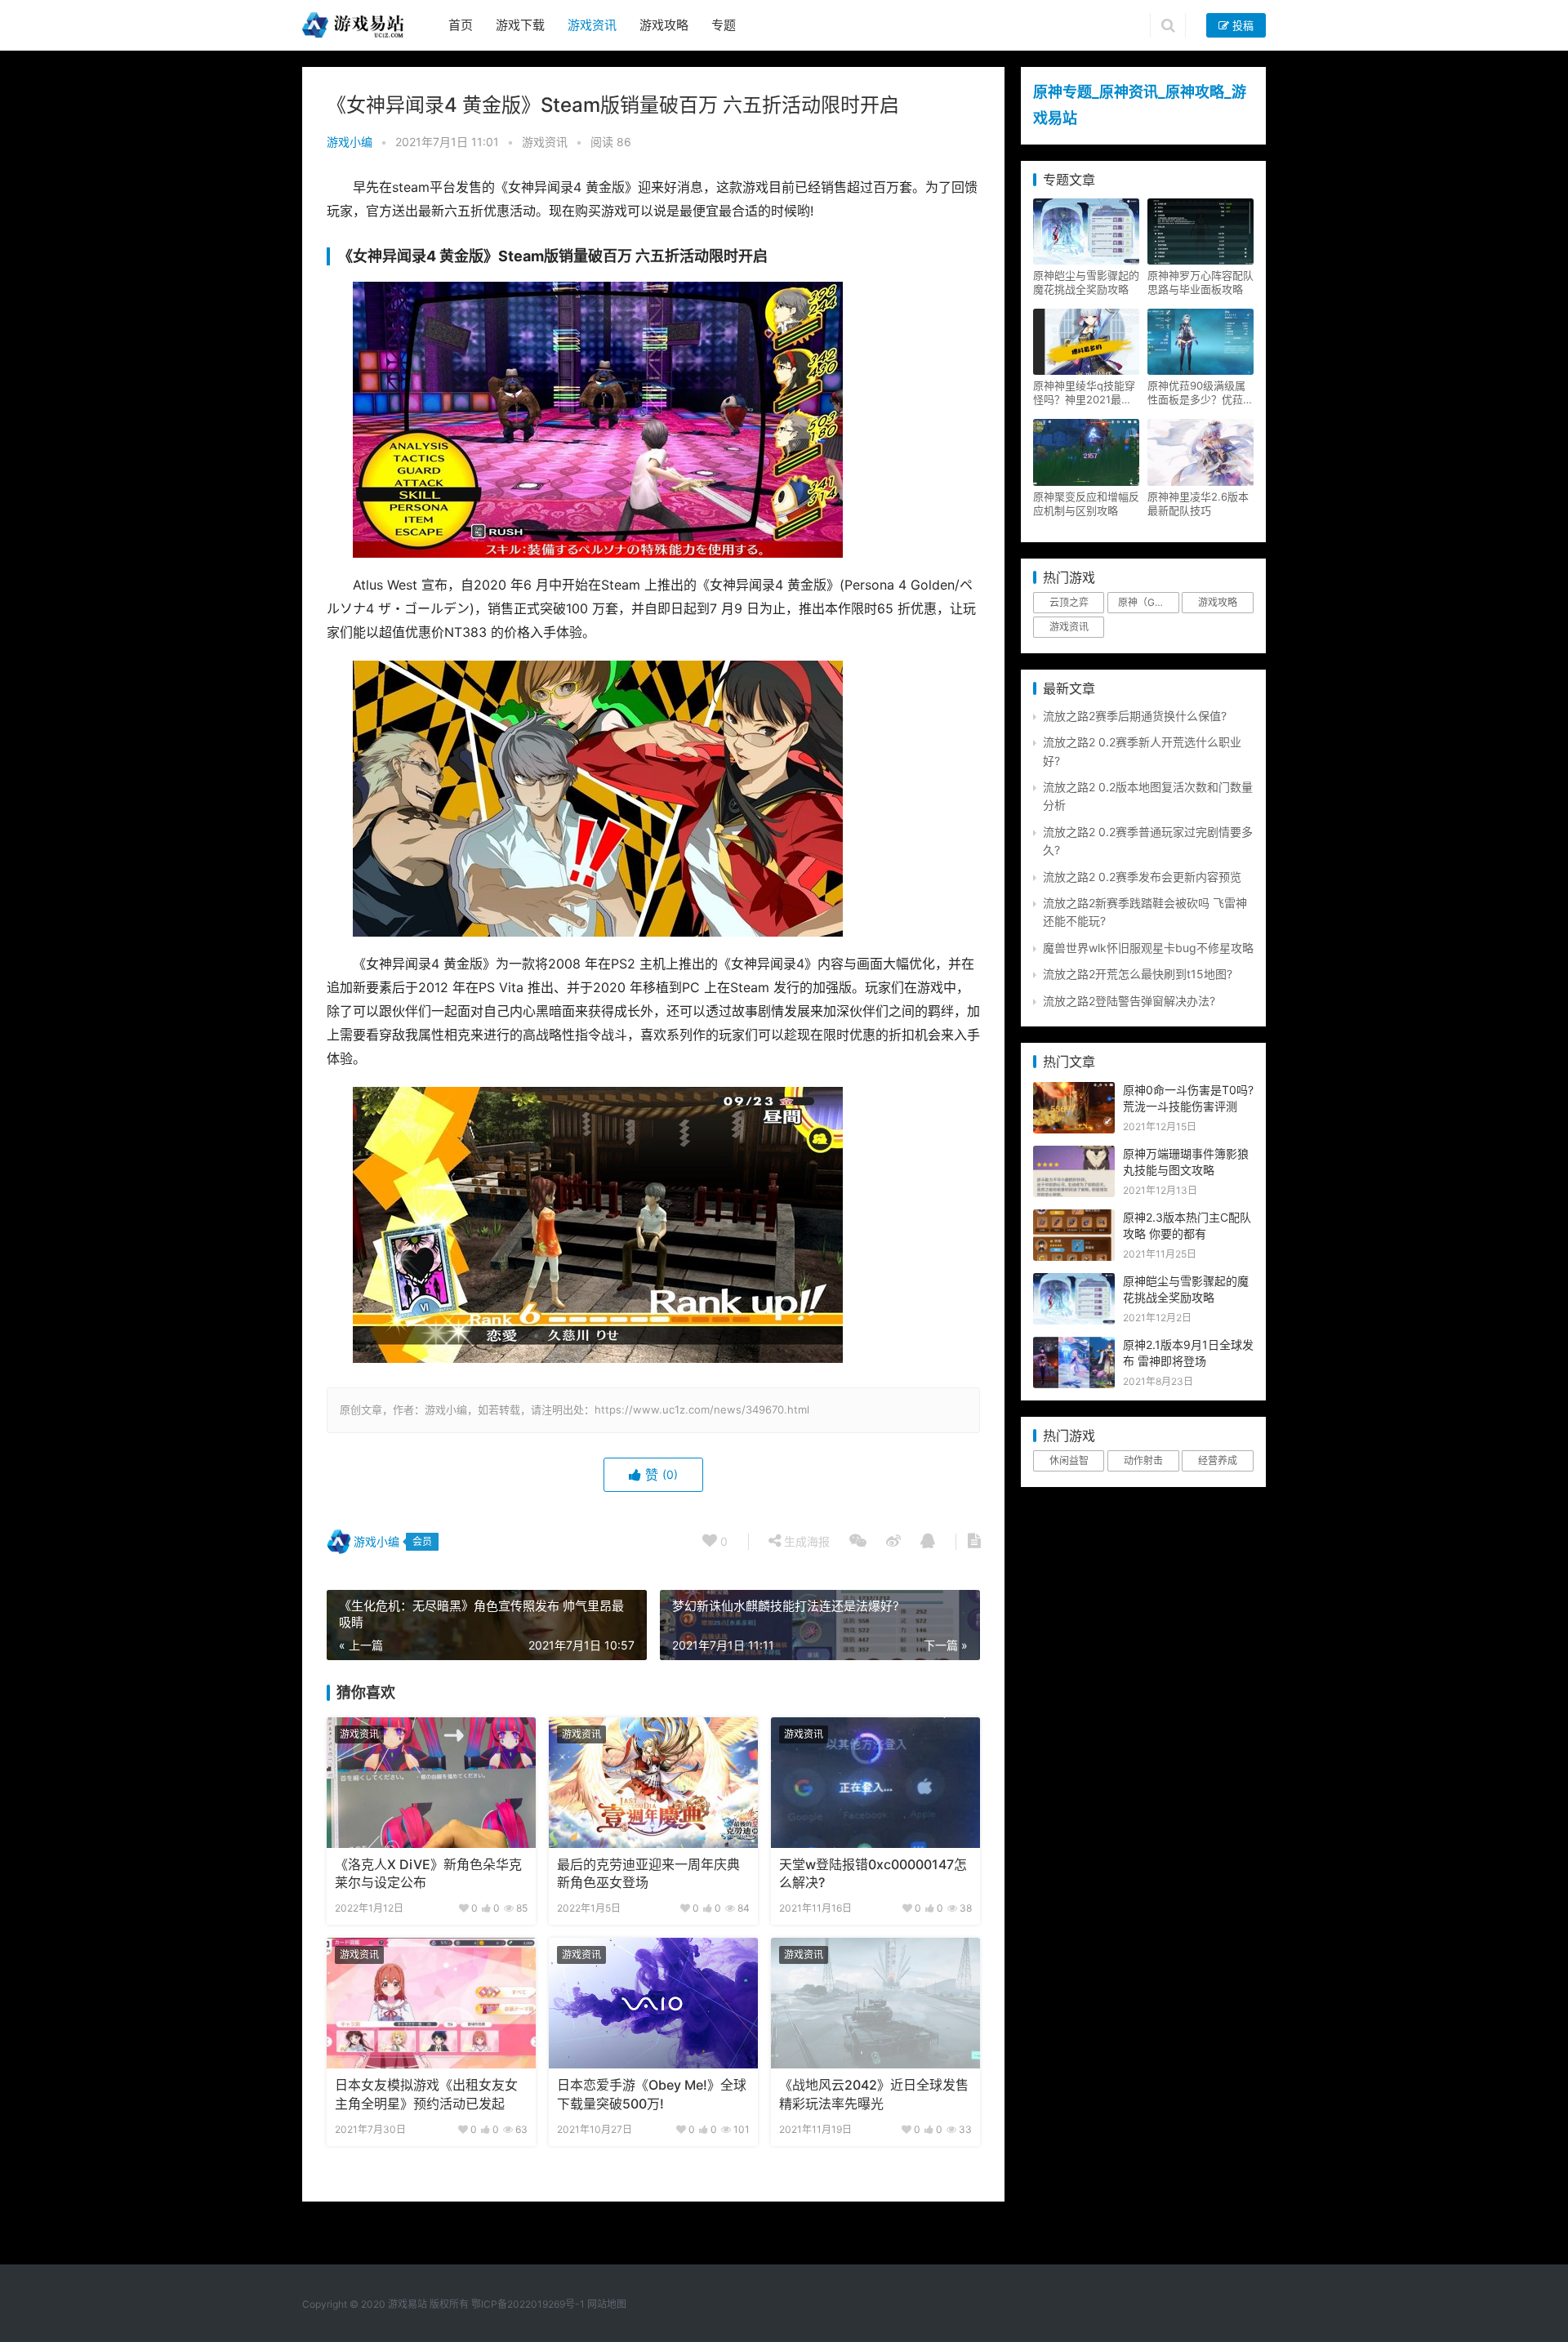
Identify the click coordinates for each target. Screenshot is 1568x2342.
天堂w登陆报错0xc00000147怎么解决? (873, 1874)
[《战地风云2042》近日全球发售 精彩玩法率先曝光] (875, 2003)
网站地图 (607, 2304)
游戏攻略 (664, 25)
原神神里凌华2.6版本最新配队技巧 (1198, 503)
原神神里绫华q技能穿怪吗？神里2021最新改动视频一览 (1084, 393)
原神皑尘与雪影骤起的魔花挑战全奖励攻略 (1086, 282)
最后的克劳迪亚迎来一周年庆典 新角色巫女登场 (648, 1874)
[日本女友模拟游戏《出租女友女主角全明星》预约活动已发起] (431, 2003)
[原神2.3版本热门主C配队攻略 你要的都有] (1074, 1218)
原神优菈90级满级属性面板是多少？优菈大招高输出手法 (1200, 393)
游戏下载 (520, 25)
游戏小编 (350, 142)
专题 (724, 25)
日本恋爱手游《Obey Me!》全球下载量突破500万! (652, 2094)
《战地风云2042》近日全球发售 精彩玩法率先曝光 (874, 2094)
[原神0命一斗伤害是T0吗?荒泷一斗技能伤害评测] (1074, 1091)
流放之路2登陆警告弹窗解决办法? (1129, 1001)
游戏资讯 (592, 25)
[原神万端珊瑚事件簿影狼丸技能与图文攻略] (1074, 1154)
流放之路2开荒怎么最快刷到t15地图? (1138, 974)
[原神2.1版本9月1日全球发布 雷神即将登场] (1074, 1345)
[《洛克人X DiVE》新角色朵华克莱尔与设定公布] (431, 1783)
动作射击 (1143, 1460)
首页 (461, 25)
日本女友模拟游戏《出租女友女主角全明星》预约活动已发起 (426, 2094)
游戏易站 (408, 2304)
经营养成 (1218, 1460)
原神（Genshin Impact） (1148, 602)
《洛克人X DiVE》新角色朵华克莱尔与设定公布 (428, 1874)
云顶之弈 (1069, 602)
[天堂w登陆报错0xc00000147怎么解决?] (875, 1783)
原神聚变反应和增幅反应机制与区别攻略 (1086, 503)
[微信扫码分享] (858, 1542)
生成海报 (805, 1541)
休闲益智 (1069, 1460)
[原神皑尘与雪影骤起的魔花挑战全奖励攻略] (1074, 1282)
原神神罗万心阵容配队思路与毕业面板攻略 (1200, 282)
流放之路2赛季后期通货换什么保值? (1135, 716)
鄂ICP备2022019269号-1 (527, 2304)
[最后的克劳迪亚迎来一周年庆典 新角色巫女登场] (653, 1783)
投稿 (1241, 25)
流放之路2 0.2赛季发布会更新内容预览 (1142, 877)
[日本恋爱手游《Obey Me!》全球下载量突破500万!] (653, 2003)
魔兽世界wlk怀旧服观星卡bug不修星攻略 (1148, 948)
